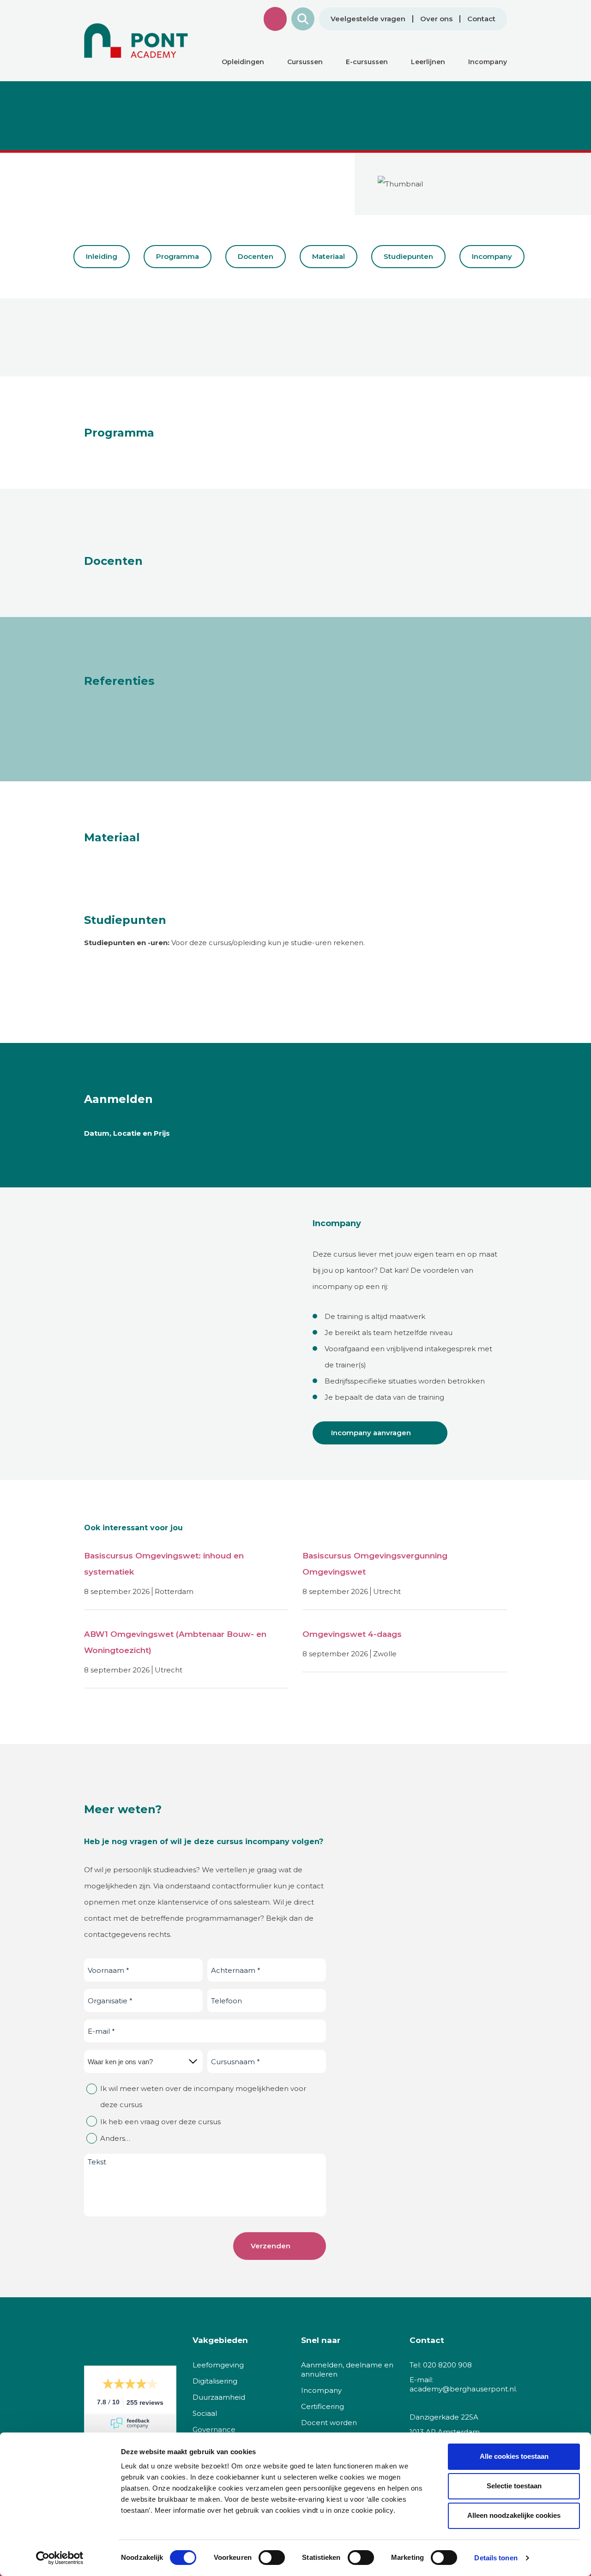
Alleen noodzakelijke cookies (514, 2515)
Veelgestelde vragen (368, 19)
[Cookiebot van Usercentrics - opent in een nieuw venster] (60, 2558)
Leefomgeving (218, 2365)
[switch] (272, 2558)
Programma (178, 256)
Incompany (492, 256)
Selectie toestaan (514, 2486)
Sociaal (205, 2413)
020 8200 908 (447, 2365)
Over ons (436, 19)
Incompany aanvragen (371, 1433)
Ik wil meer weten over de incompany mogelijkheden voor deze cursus (203, 2097)
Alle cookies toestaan (514, 2456)
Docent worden (329, 2423)
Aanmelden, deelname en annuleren (347, 2369)
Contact (481, 19)
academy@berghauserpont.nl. (463, 2389)
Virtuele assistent (275, 19)
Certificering (323, 2406)
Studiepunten (408, 256)
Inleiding (102, 256)
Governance (214, 2429)
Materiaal (329, 256)
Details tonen (496, 2558)
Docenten (256, 256)
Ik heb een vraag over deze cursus (160, 2122)
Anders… (115, 2138)
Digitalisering (215, 2381)
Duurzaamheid (219, 2397)
